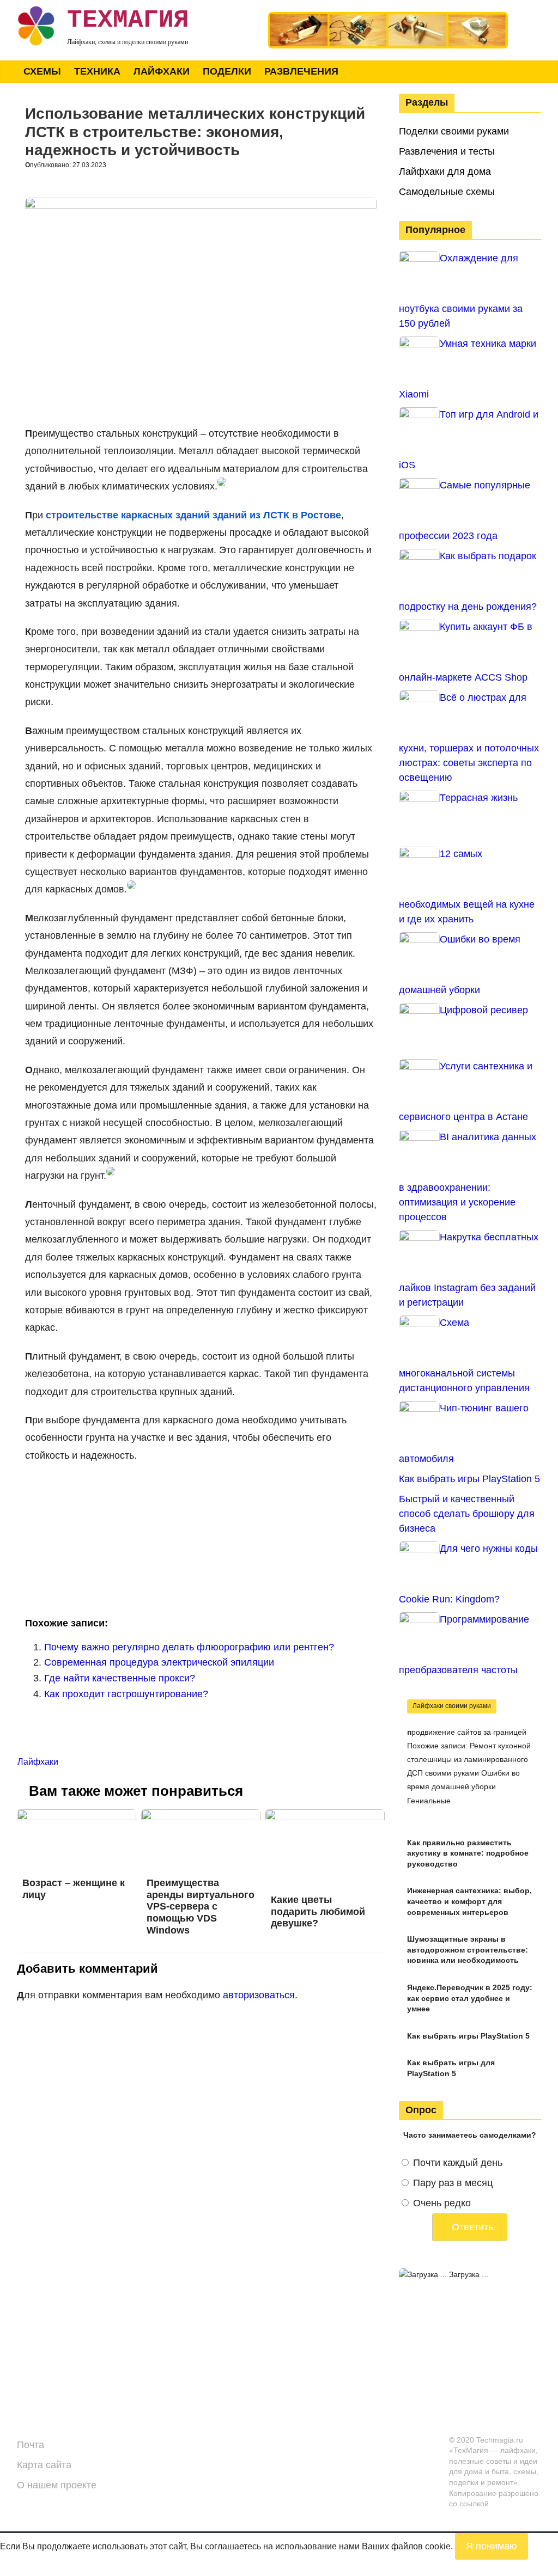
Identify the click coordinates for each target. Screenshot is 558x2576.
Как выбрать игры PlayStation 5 (468, 2036)
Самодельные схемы (447, 192)
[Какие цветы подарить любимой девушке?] (325, 1816)
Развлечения (301, 71)
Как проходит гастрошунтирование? (126, 1694)
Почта (31, 2445)
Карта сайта (44, 2465)
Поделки (227, 71)
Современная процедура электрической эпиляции (159, 1662)
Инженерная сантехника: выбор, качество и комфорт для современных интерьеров (469, 1901)
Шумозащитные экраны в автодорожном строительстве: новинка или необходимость (468, 1950)
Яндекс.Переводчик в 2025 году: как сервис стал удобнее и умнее (470, 1998)
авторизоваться (259, 1995)
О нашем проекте (57, 2485)
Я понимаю (492, 2546)
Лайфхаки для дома (445, 172)
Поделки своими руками (454, 131)
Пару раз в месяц (453, 2183)
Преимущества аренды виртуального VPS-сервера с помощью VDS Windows (201, 1906)
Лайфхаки (162, 71)
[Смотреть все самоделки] (388, 17)
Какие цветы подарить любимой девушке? (318, 1911)
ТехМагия (128, 20)
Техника (97, 71)
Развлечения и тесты (447, 151)
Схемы (42, 71)
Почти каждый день (458, 2163)
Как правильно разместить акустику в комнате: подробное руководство (468, 1853)
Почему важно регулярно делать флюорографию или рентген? (189, 1647)
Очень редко (442, 2203)
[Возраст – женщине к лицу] (77, 1816)
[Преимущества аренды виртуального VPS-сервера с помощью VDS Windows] (201, 1816)
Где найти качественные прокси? (120, 1678)
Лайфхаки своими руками (452, 1706)
